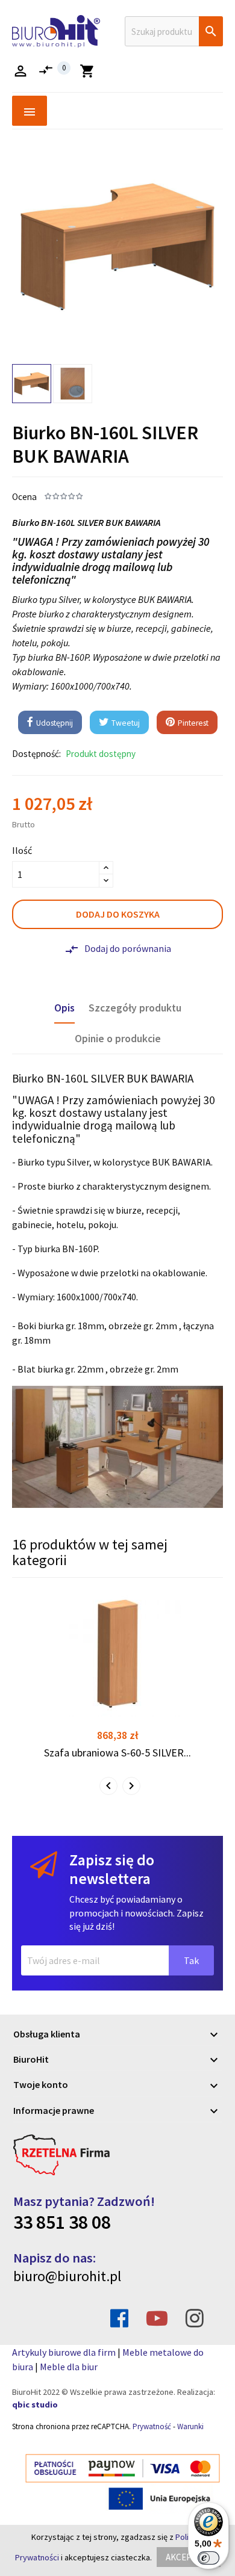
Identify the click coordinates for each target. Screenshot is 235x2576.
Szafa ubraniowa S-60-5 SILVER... (117, 1753)
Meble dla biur (69, 2367)
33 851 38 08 (62, 2222)
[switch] (208, 2558)
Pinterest (192, 723)
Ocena (24, 497)
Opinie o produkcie (118, 1039)
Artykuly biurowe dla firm (64, 2352)
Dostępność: (36, 754)
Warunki (190, 2426)
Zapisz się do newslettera (112, 1869)
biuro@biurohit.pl (67, 2276)
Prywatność (152, 2426)
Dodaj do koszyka (118, 914)
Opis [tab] (64, 1008)
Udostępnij (54, 723)
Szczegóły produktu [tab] (135, 1008)
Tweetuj (125, 723)
